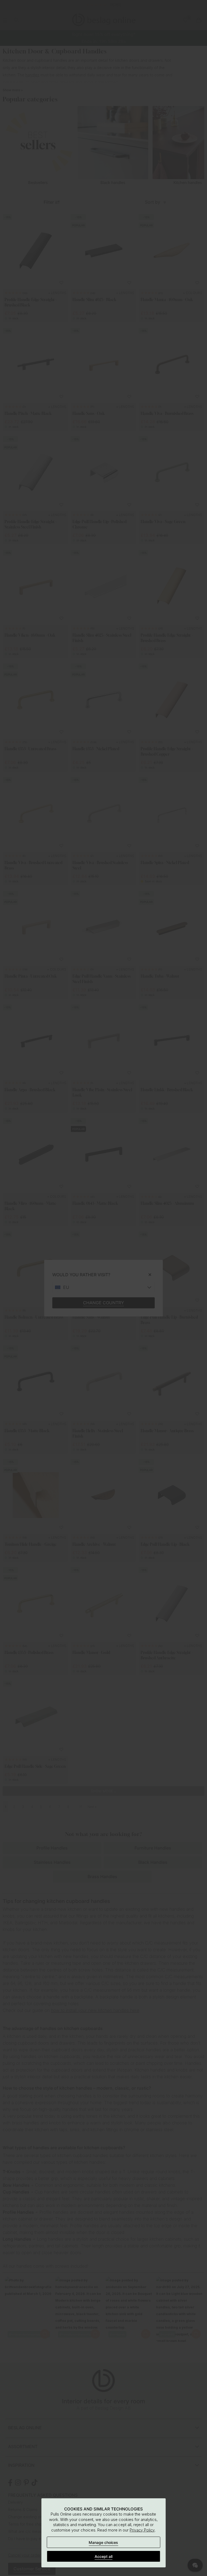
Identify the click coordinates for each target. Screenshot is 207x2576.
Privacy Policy (142, 2530)
